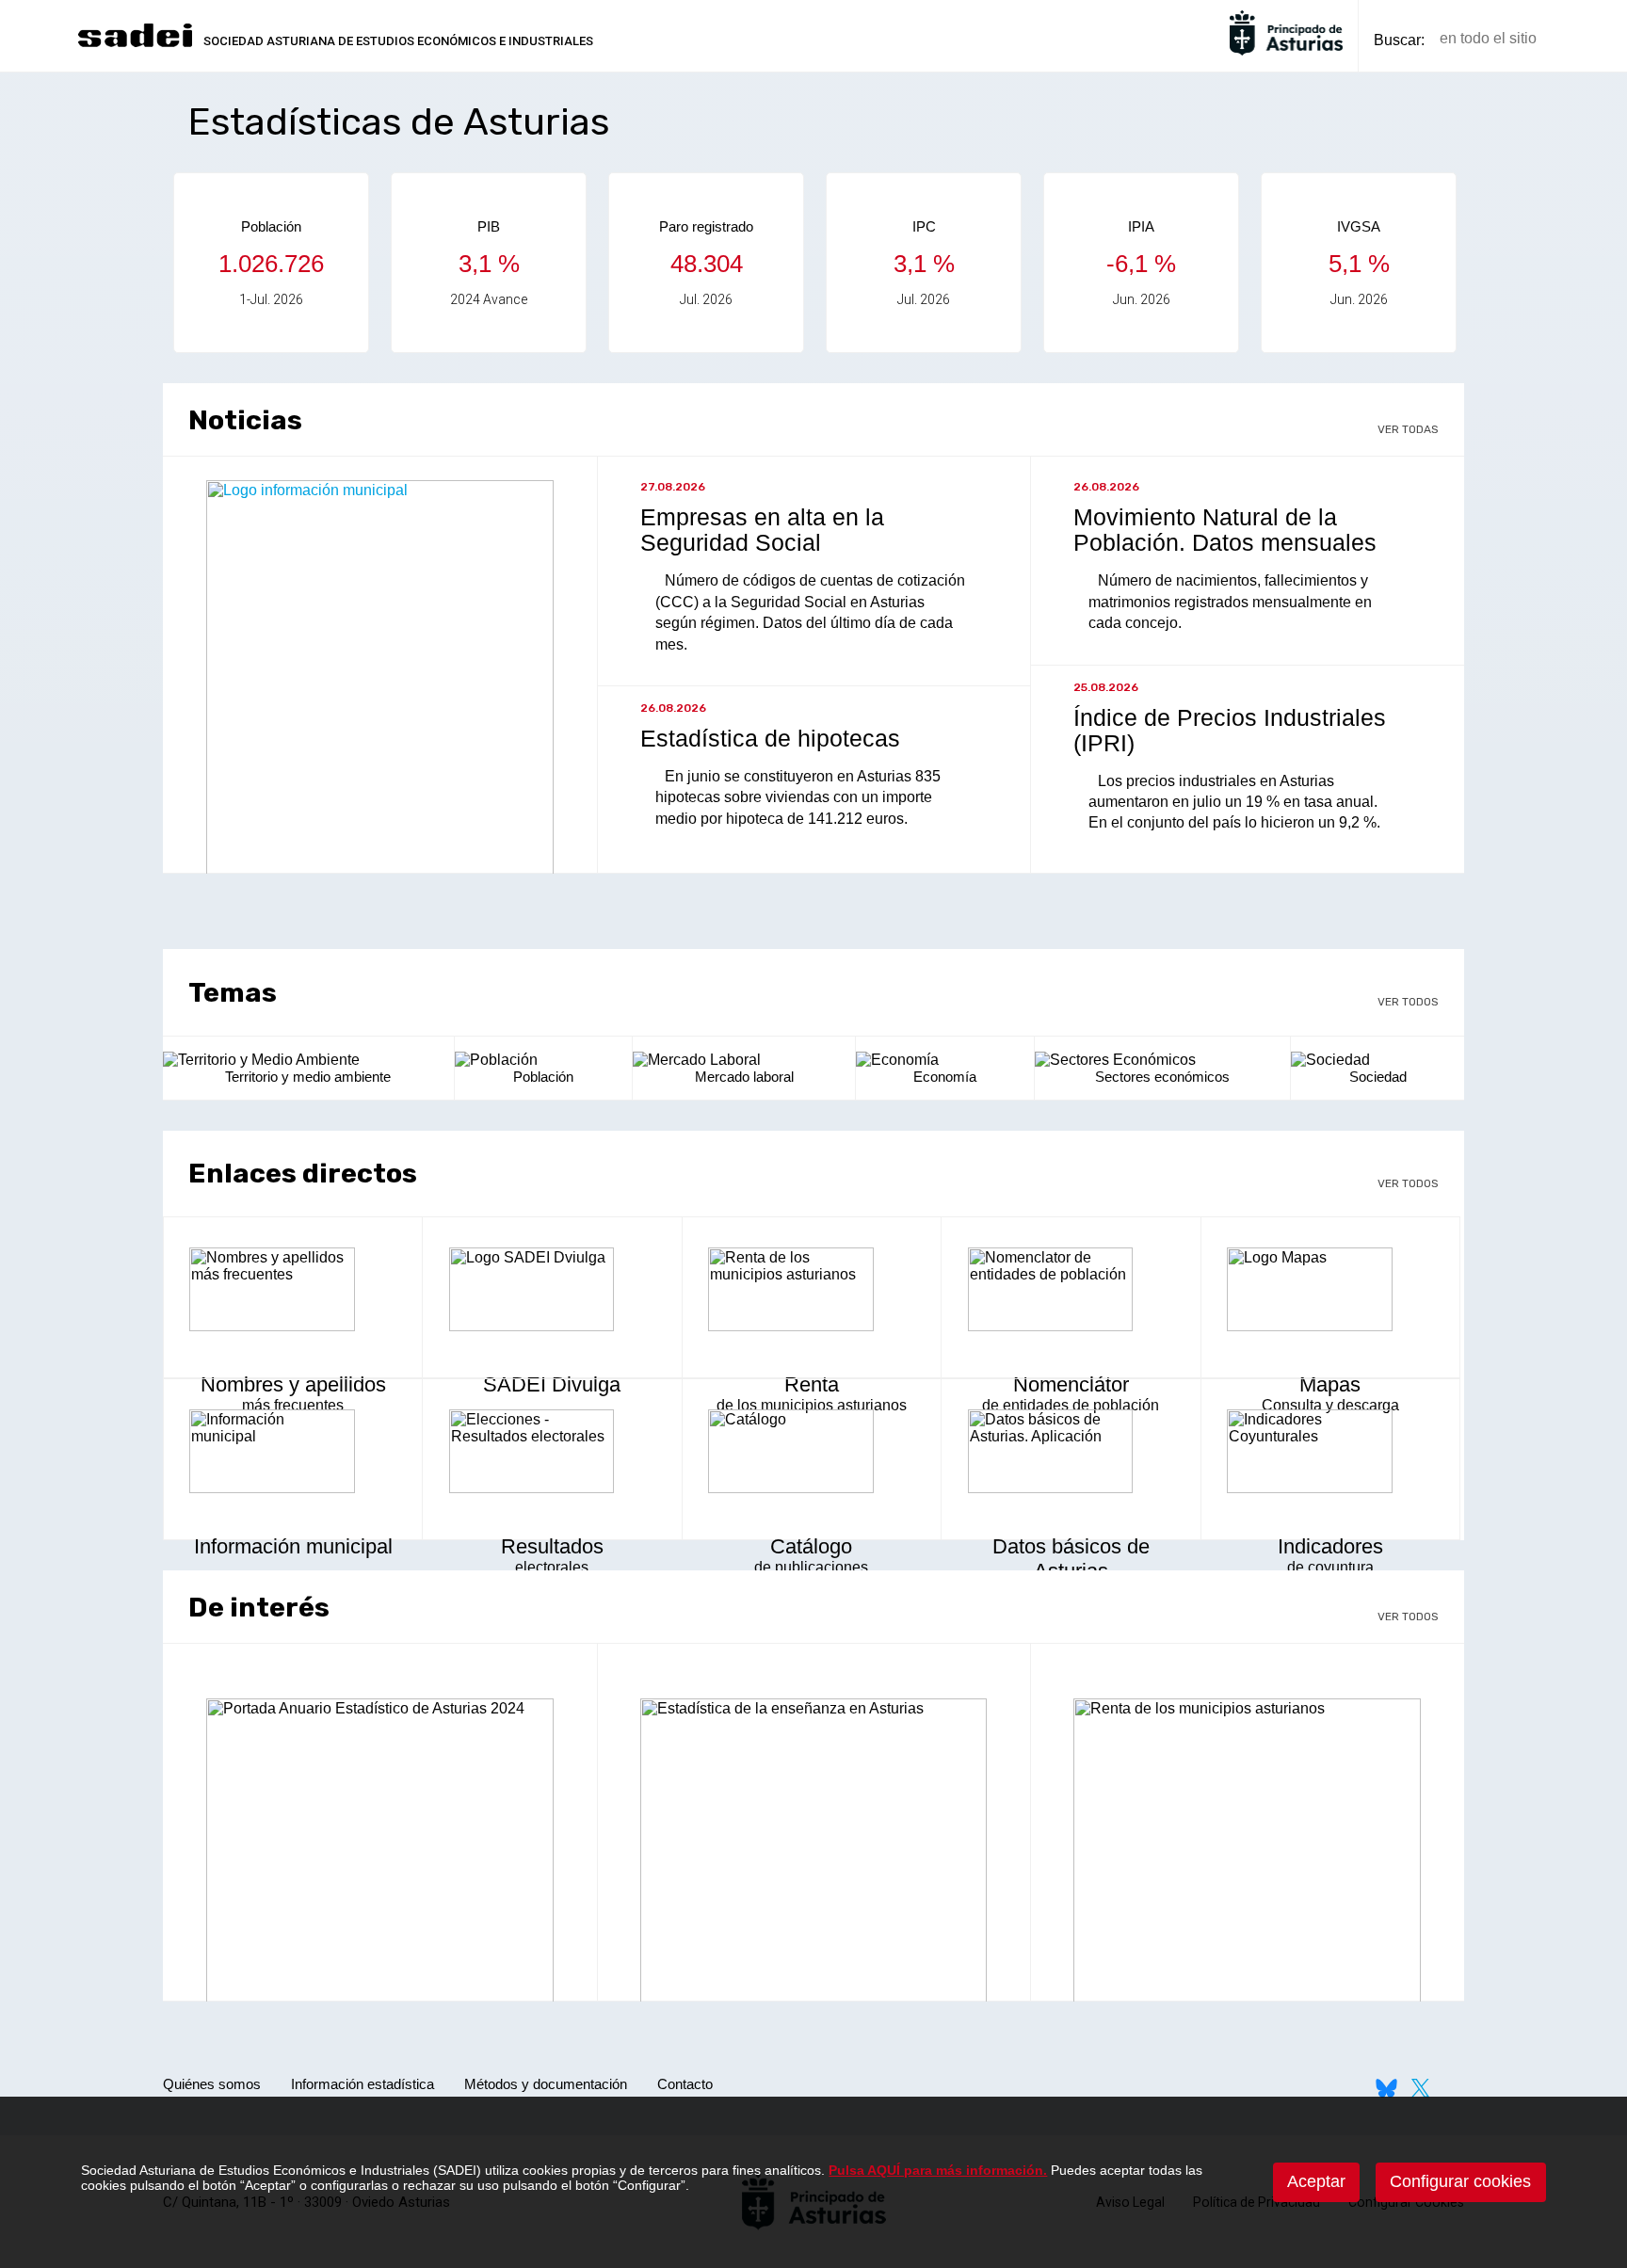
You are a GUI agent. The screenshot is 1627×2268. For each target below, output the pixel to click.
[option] (272, 263)
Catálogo (811, 1546)
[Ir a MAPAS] (1330, 1292)
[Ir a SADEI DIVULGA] (552, 1292)
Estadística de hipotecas (770, 738)
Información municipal (293, 1546)
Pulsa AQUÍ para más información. (938, 2170)
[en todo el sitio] (1583, 39)
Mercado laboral (744, 1077)
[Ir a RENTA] (812, 1292)
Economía (945, 1077)
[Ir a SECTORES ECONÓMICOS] (1162, 1060)
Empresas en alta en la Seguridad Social (762, 530)
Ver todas (1408, 429)
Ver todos (1408, 1002)
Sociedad (1378, 1077)
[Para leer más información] (380, 1875)
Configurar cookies (1460, 2181)
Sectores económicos (1162, 1077)
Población (543, 1077)
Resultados (552, 1546)
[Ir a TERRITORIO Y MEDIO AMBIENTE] (308, 1060)
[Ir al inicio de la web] (135, 45)
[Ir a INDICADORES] (1330, 1454)
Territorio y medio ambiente (308, 1077)
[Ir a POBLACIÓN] (543, 1060)
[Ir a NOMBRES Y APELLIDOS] (293, 1292)
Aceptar (1316, 2181)
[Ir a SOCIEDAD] (1377, 1060)
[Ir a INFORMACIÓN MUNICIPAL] (293, 1454)
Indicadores (1330, 1546)
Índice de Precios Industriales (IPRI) (1230, 730)
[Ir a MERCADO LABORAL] (744, 1060)
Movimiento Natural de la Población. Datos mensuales (1225, 530)
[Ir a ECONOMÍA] (944, 1060)
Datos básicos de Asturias (1071, 1559)
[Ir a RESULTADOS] (552, 1454)
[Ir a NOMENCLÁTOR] (1071, 1292)
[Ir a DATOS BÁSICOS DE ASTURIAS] (1071, 1454)
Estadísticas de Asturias (399, 122)
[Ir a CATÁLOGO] (812, 1454)
